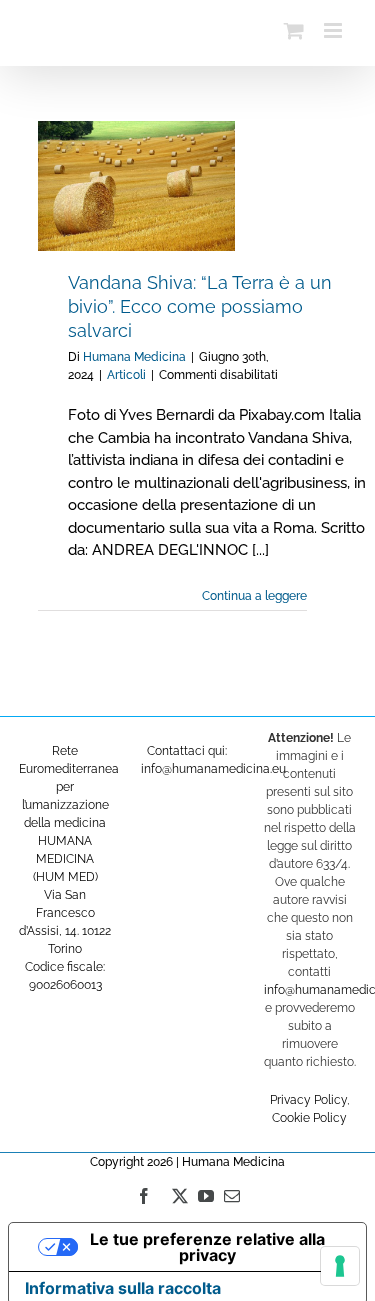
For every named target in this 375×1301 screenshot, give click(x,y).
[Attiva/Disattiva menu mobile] (334, 30)
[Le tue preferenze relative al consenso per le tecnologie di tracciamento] (340, 1266)
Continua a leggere (254, 596)
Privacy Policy (308, 1100)
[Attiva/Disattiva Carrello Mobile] (294, 30)
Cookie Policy (309, 1118)
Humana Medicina (134, 357)
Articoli (126, 375)
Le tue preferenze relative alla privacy (207, 1247)
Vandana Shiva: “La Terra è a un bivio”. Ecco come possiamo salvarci (200, 306)
